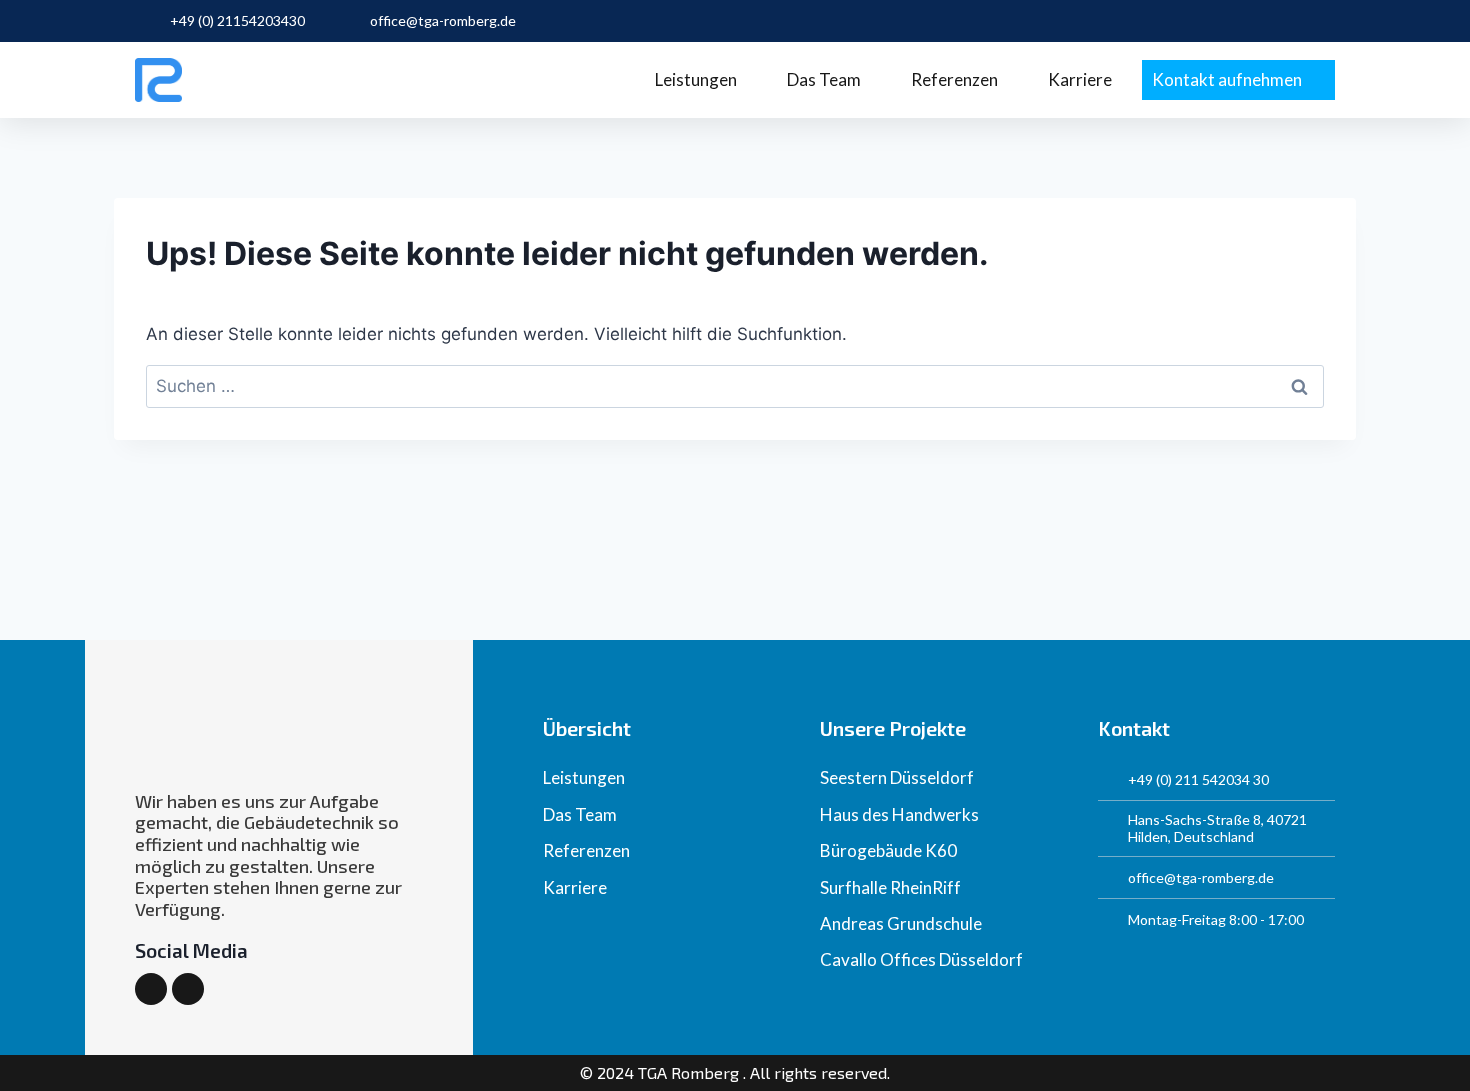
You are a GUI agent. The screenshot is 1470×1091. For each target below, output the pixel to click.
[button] (1238, 80)
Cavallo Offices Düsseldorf (921, 959)
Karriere (1080, 79)
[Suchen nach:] (735, 386)
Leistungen (696, 79)
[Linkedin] (188, 989)
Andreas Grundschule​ (901, 923)
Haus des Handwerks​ (899, 814)
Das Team (824, 79)
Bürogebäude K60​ (888, 850)
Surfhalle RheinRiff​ (890, 887)
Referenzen (954, 79)
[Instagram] (151, 989)
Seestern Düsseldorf (897, 777)
